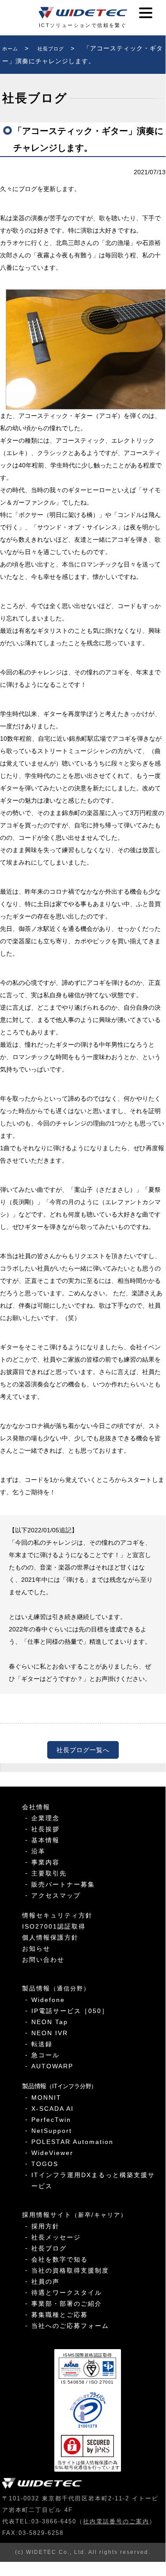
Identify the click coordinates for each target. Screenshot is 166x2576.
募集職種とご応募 (60, 2315)
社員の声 (45, 2281)
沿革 (38, 1851)
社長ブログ (49, 2248)
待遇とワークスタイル (67, 2293)
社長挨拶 (45, 1829)
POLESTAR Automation (72, 2142)
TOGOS (45, 2164)
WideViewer (52, 2153)
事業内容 (45, 1862)
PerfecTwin (51, 2120)
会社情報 (36, 1807)
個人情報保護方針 (50, 1937)
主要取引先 (49, 1873)
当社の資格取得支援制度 (70, 2270)
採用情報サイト (75, 2215)
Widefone (48, 2000)
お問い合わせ (43, 1960)
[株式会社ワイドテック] (83, 13)
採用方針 (45, 2226)
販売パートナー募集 (63, 1884)
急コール (45, 2055)
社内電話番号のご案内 (116, 2521)
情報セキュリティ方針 (57, 1915)
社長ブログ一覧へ (83, 1750)
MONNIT (46, 2098)
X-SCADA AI (53, 2109)
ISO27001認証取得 (54, 1926)
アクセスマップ (56, 1895)
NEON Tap (50, 2022)
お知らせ (36, 1948)
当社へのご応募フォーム (70, 2326)
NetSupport (52, 2131)
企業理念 (45, 1818)
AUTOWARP (52, 2066)
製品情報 (56, 1988)
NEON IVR (50, 2033)
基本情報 (45, 1840)
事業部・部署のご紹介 (67, 2304)
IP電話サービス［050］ (70, 2011)
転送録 (42, 2044)
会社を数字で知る (60, 2259)
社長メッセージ (56, 2237)
